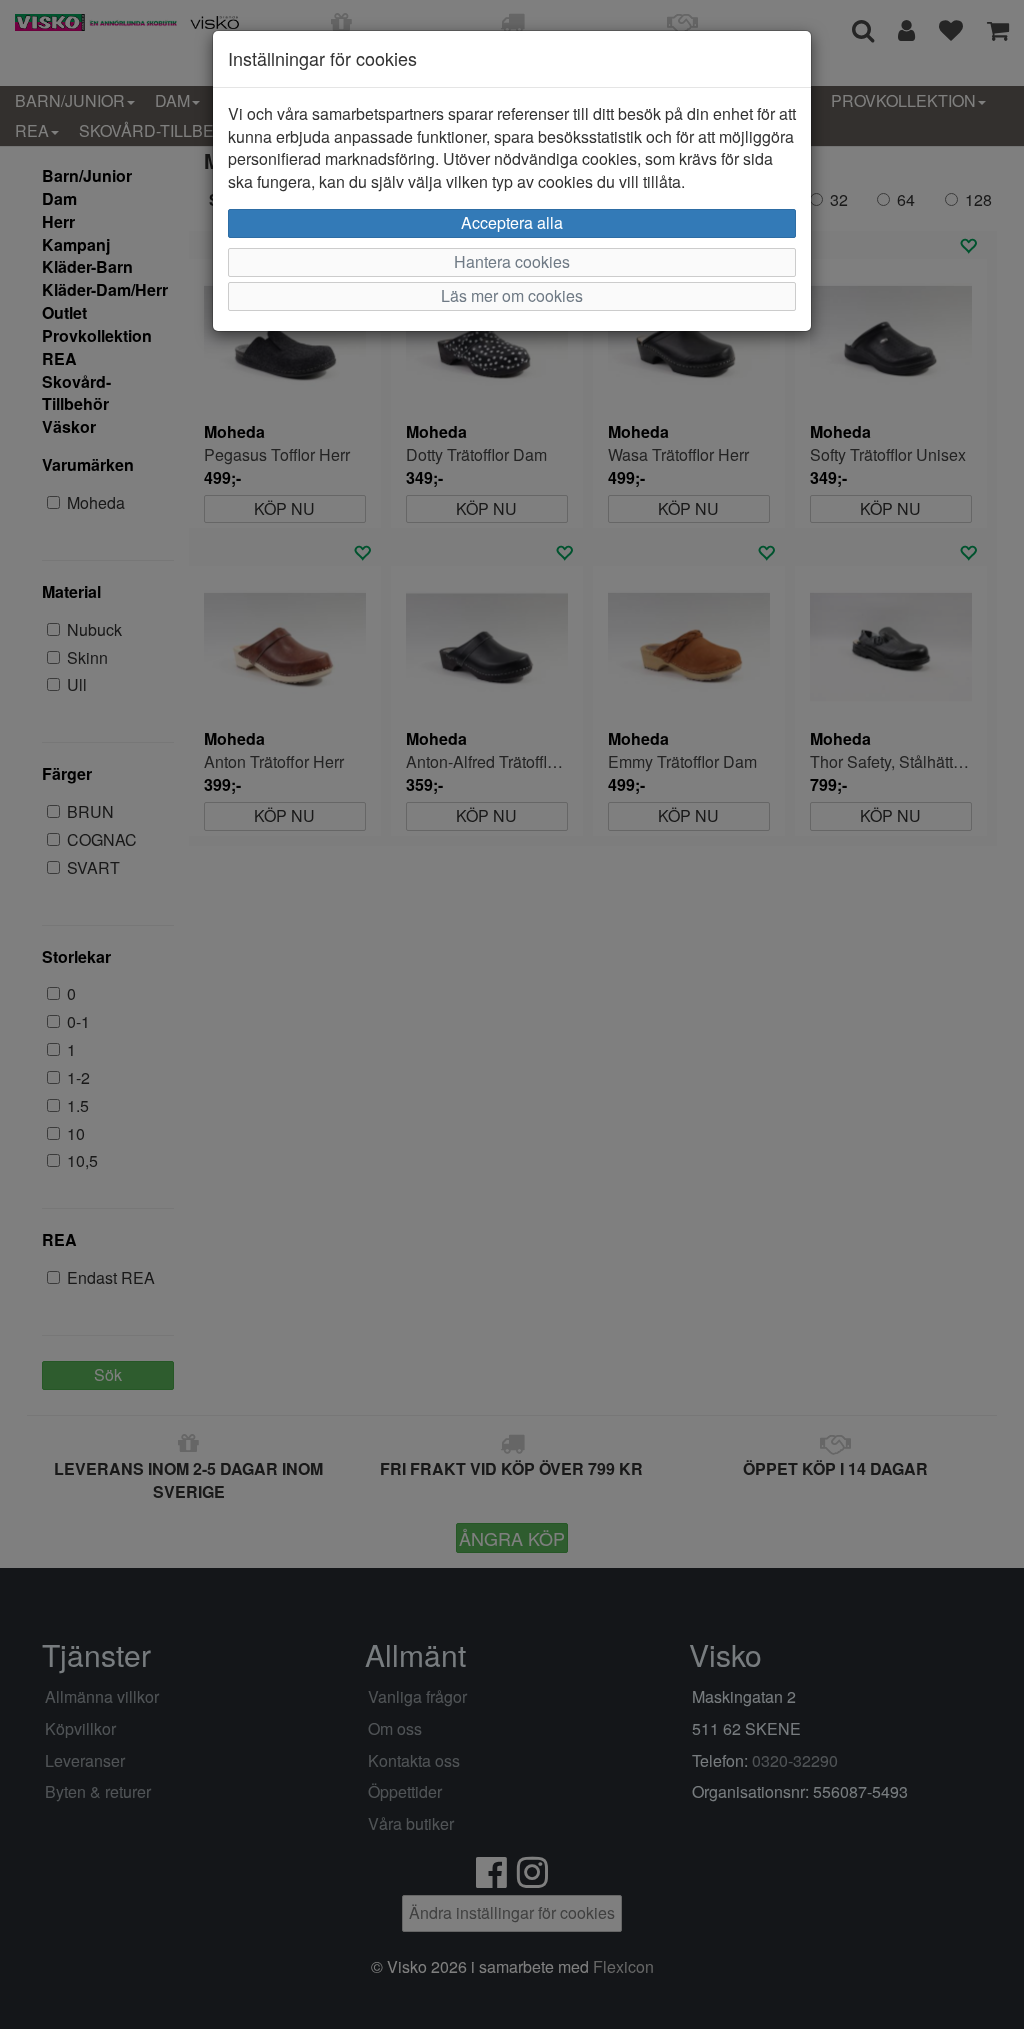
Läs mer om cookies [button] (512, 295)
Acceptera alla (512, 222)
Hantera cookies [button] (512, 261)
